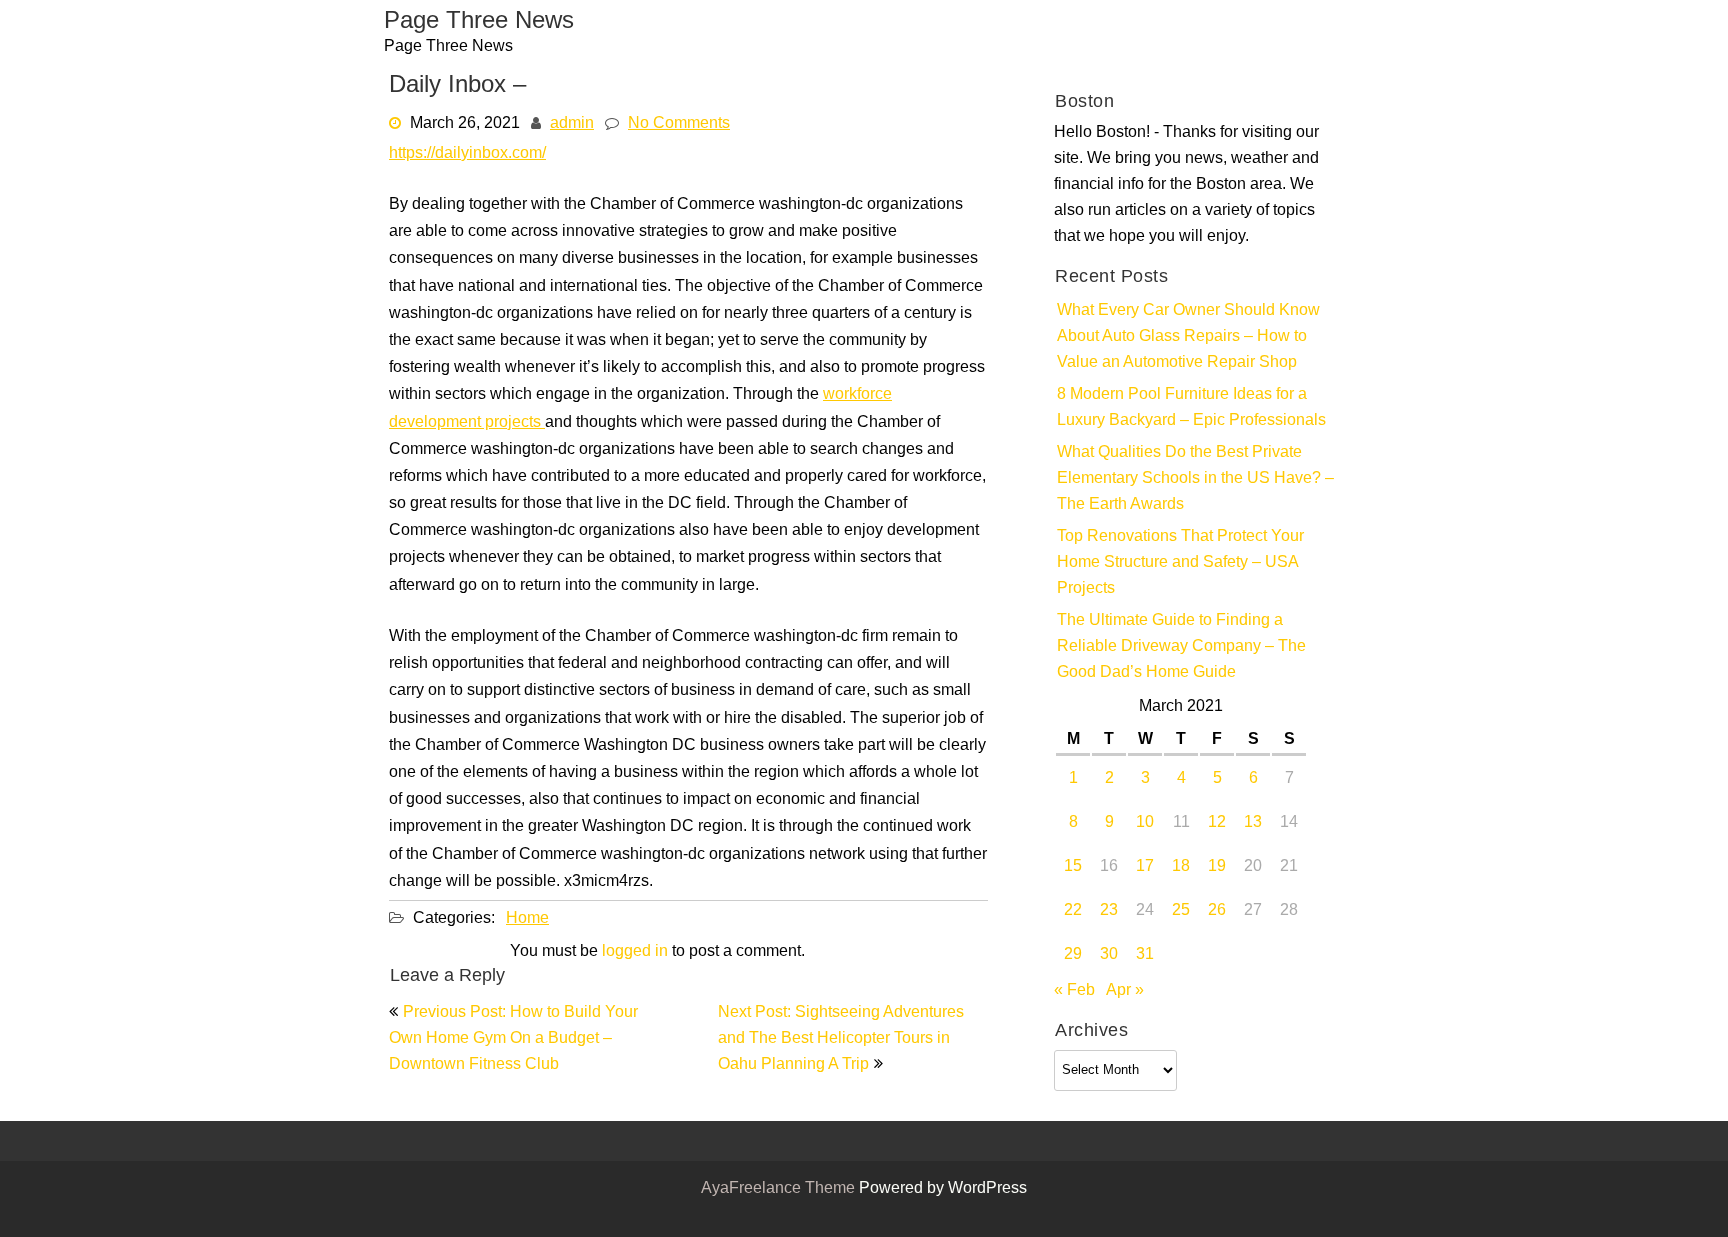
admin (572, 124)
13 (1253, 823)
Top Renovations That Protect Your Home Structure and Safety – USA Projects (1180, 563)
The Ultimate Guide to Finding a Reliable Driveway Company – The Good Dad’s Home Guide (1181, 647)
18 (1181, 867)
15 (1073, 867)
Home (527, 919)
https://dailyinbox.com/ (467, 154)
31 (1145, 955)
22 (1073, 911)
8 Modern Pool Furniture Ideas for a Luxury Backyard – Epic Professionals (1191, 408)
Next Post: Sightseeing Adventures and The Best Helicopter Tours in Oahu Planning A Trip (841, 1039)
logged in (635, 952)
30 (1109, 955)
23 (1109, 911)
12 (1217, 823)
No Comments (679, 124)
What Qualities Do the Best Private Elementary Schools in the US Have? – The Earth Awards (1195, 479)
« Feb (1074, 991)
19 (1217, 867)
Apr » (1125, 991)
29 (1073, 955)
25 (1181, 911)
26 (1217, 911)
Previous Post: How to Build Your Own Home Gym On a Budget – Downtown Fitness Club (513, 1039)
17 (1145, 867)
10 (1145, 823)
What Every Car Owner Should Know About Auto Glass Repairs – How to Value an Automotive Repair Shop (1188, 337)
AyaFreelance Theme (780, 1189)
